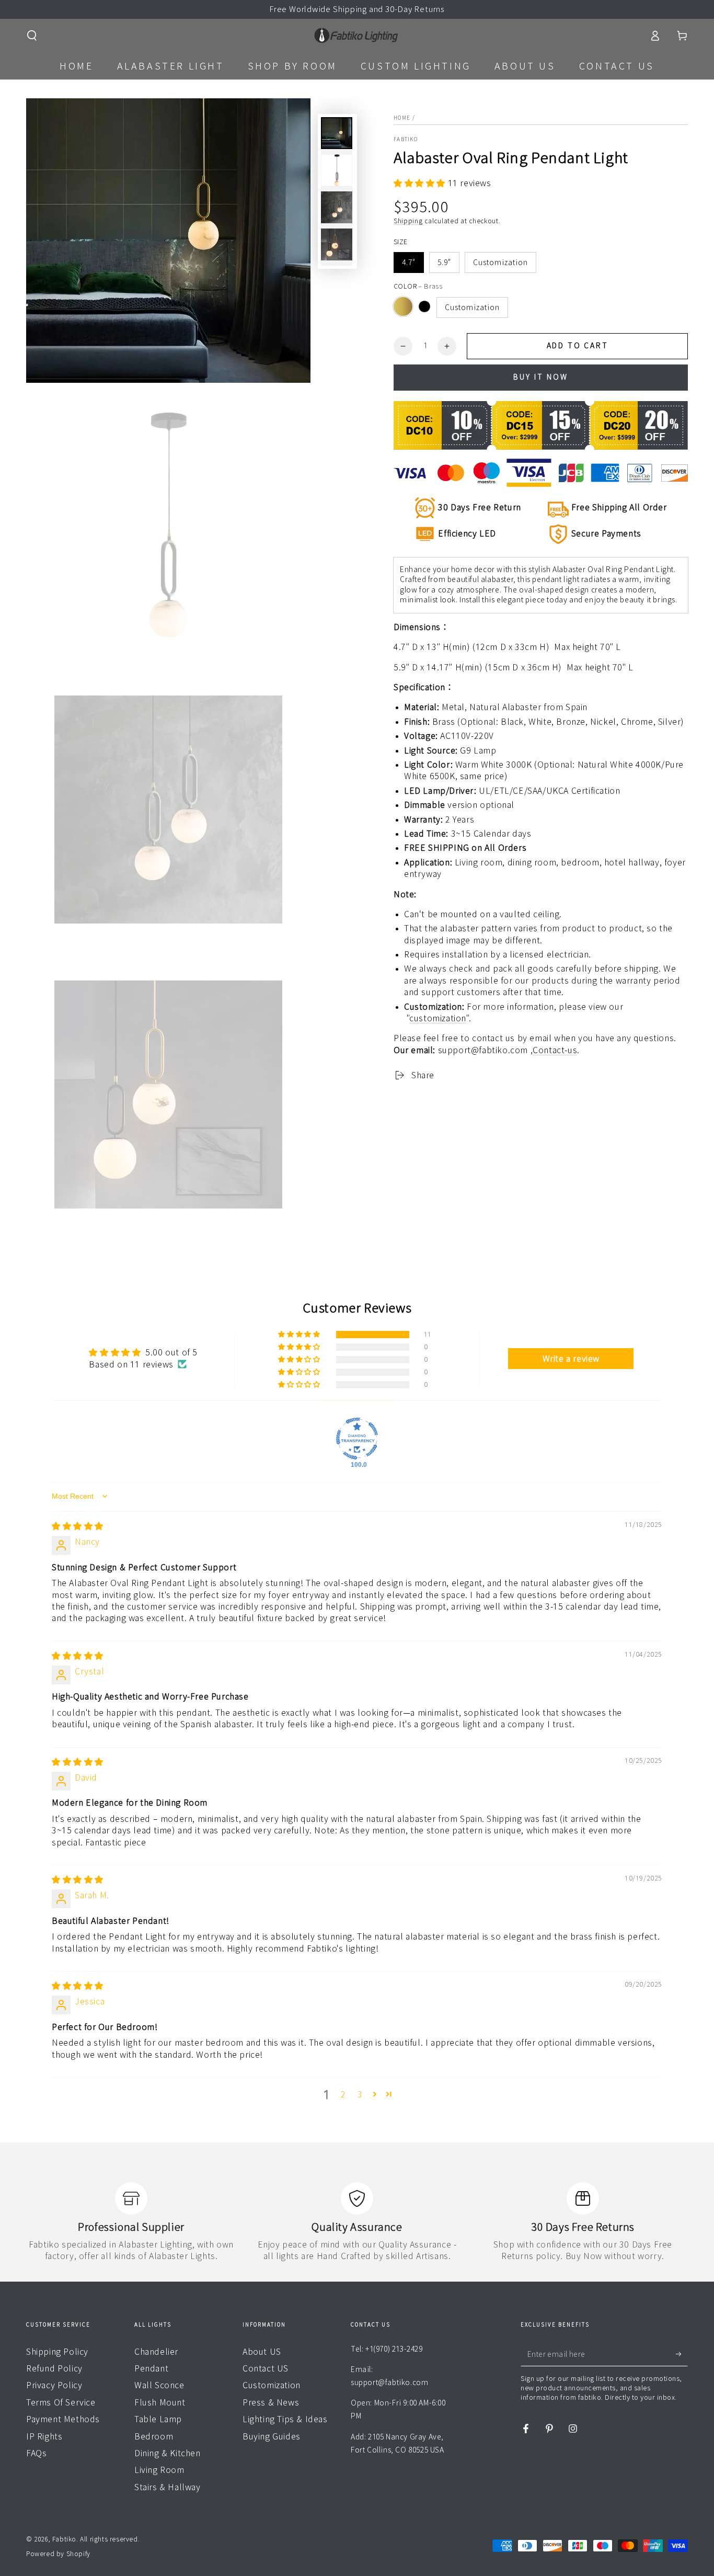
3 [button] (360, 2094)
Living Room (159, 2470)
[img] (78, 1526)
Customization (500, 263)
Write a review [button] (571, 1359)
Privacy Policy (54, 2385)
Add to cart (578, 346)
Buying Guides (272, 2436)
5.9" (444, 263)
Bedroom (154, 2436)
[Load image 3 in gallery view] (337, 207)
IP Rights (44, 2436)
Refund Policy (54, 2368)
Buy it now (541, 377)
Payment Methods (63, 2419)
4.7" (409, 263)
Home (402, 118)
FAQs (36, 2453)
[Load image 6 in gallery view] (337, 244)
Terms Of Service (61, 2402)
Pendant (151, 2368)
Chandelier (156, 2352)
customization (438, 1018)
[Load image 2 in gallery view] (337, 170)
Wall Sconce (159, 2385)
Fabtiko (406, 139)
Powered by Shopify (58, 2554)
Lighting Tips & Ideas (285, 2419)
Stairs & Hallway (168, 2487)
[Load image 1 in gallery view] (337, 133)
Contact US (266, 2368)
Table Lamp (158, 2419)
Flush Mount (160, 2402)
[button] (32, 36)
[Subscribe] (682, 2354)
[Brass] (403, 306)
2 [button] (343, 2094)
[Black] (424, 306)
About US (262, 2352)
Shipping (408, 221)
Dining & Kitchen (168, 2453)
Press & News (271, 2402)
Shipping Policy (57, 2352)
